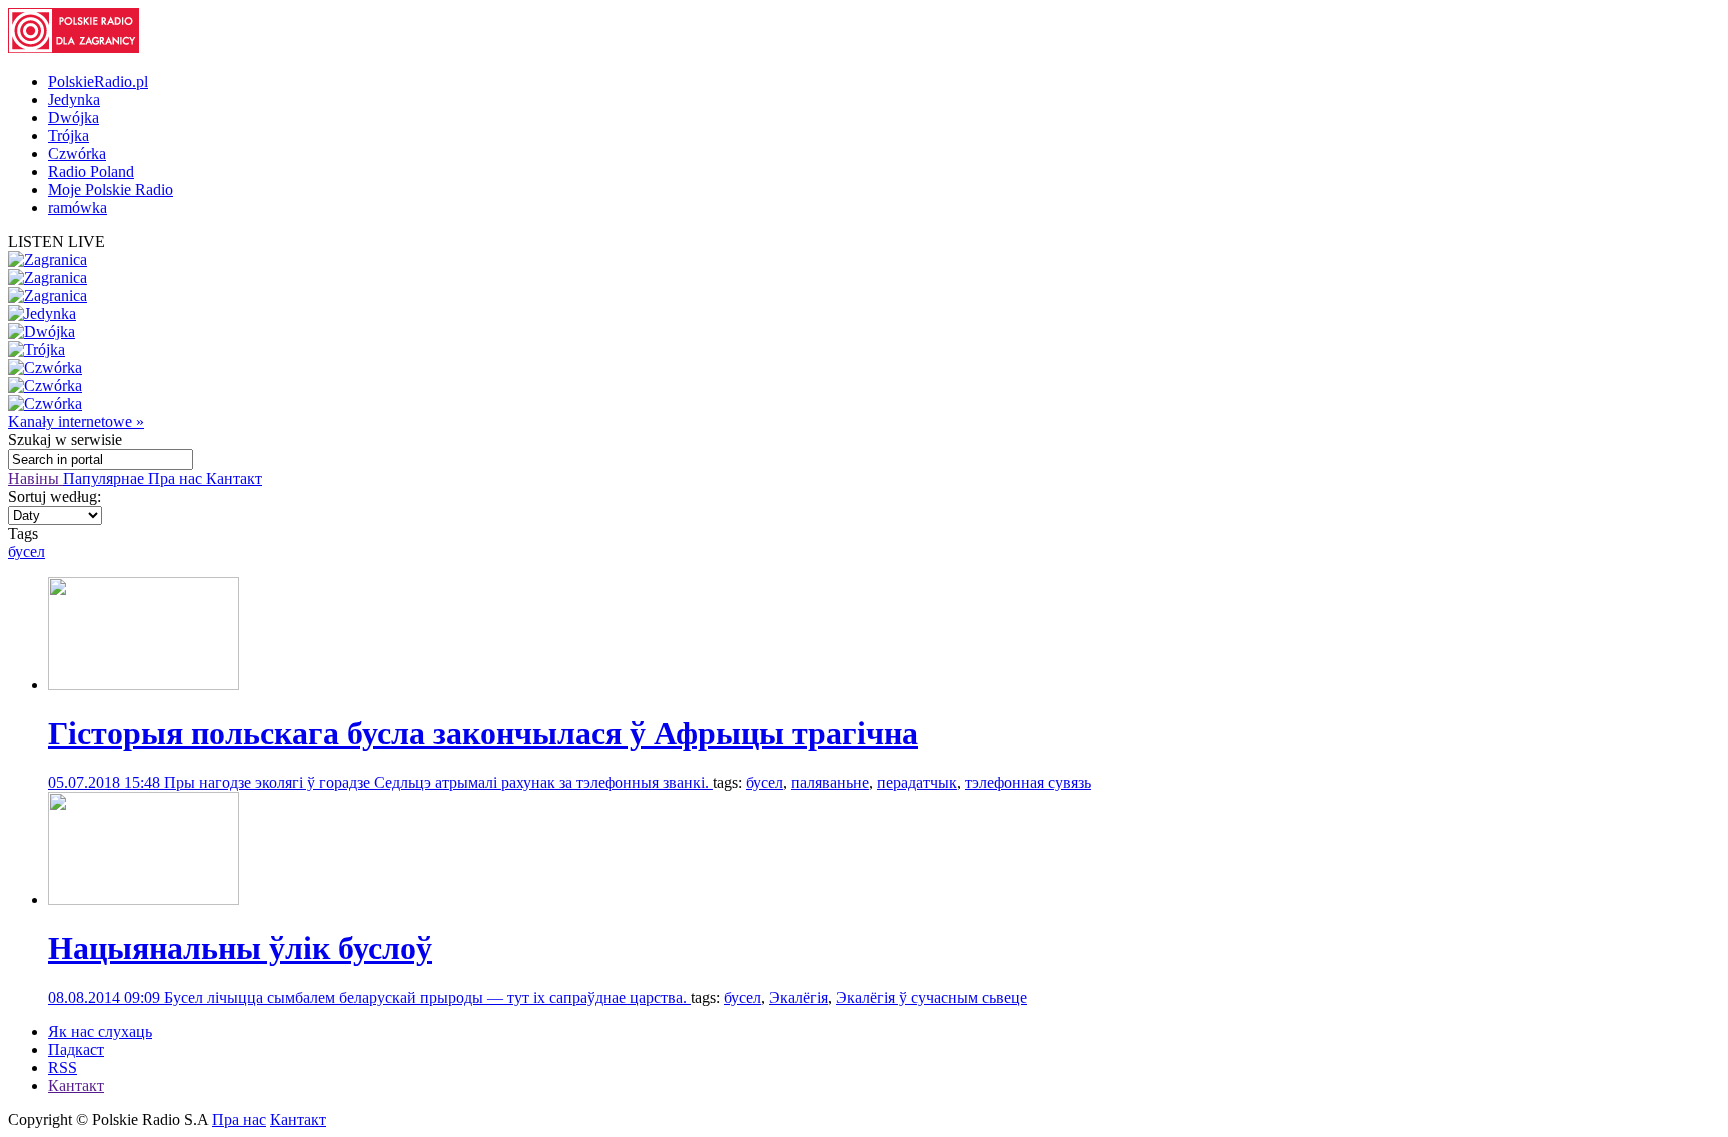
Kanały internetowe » (76, 421)
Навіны (35, 478)
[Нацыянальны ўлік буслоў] (143, 899)
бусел (26, 551)
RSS (62, 1067)
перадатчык (917, 782)
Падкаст (76, 1049)
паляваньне (830, 782)
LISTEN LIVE (56, 241)
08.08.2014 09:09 (106, 997)
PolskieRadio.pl (98, 81)
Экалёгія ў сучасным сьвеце (931, 997)
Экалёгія (798, 997)
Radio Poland (91, 171)
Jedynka (74, 99)
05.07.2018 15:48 (106, 782)
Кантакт (234, 478)
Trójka (68, 135)
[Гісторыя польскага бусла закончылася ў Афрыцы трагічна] (143, 684)
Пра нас (177, 478)
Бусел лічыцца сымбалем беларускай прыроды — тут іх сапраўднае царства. (427, 997)
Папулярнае (105, 478)
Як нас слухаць (100, 1031)
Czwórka (77, 153)
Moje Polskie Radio (110, 189)
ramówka (77, 207)
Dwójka (73, 117)
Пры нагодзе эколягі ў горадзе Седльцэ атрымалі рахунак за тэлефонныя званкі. (438, 782)
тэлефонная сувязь (1028, 782)
